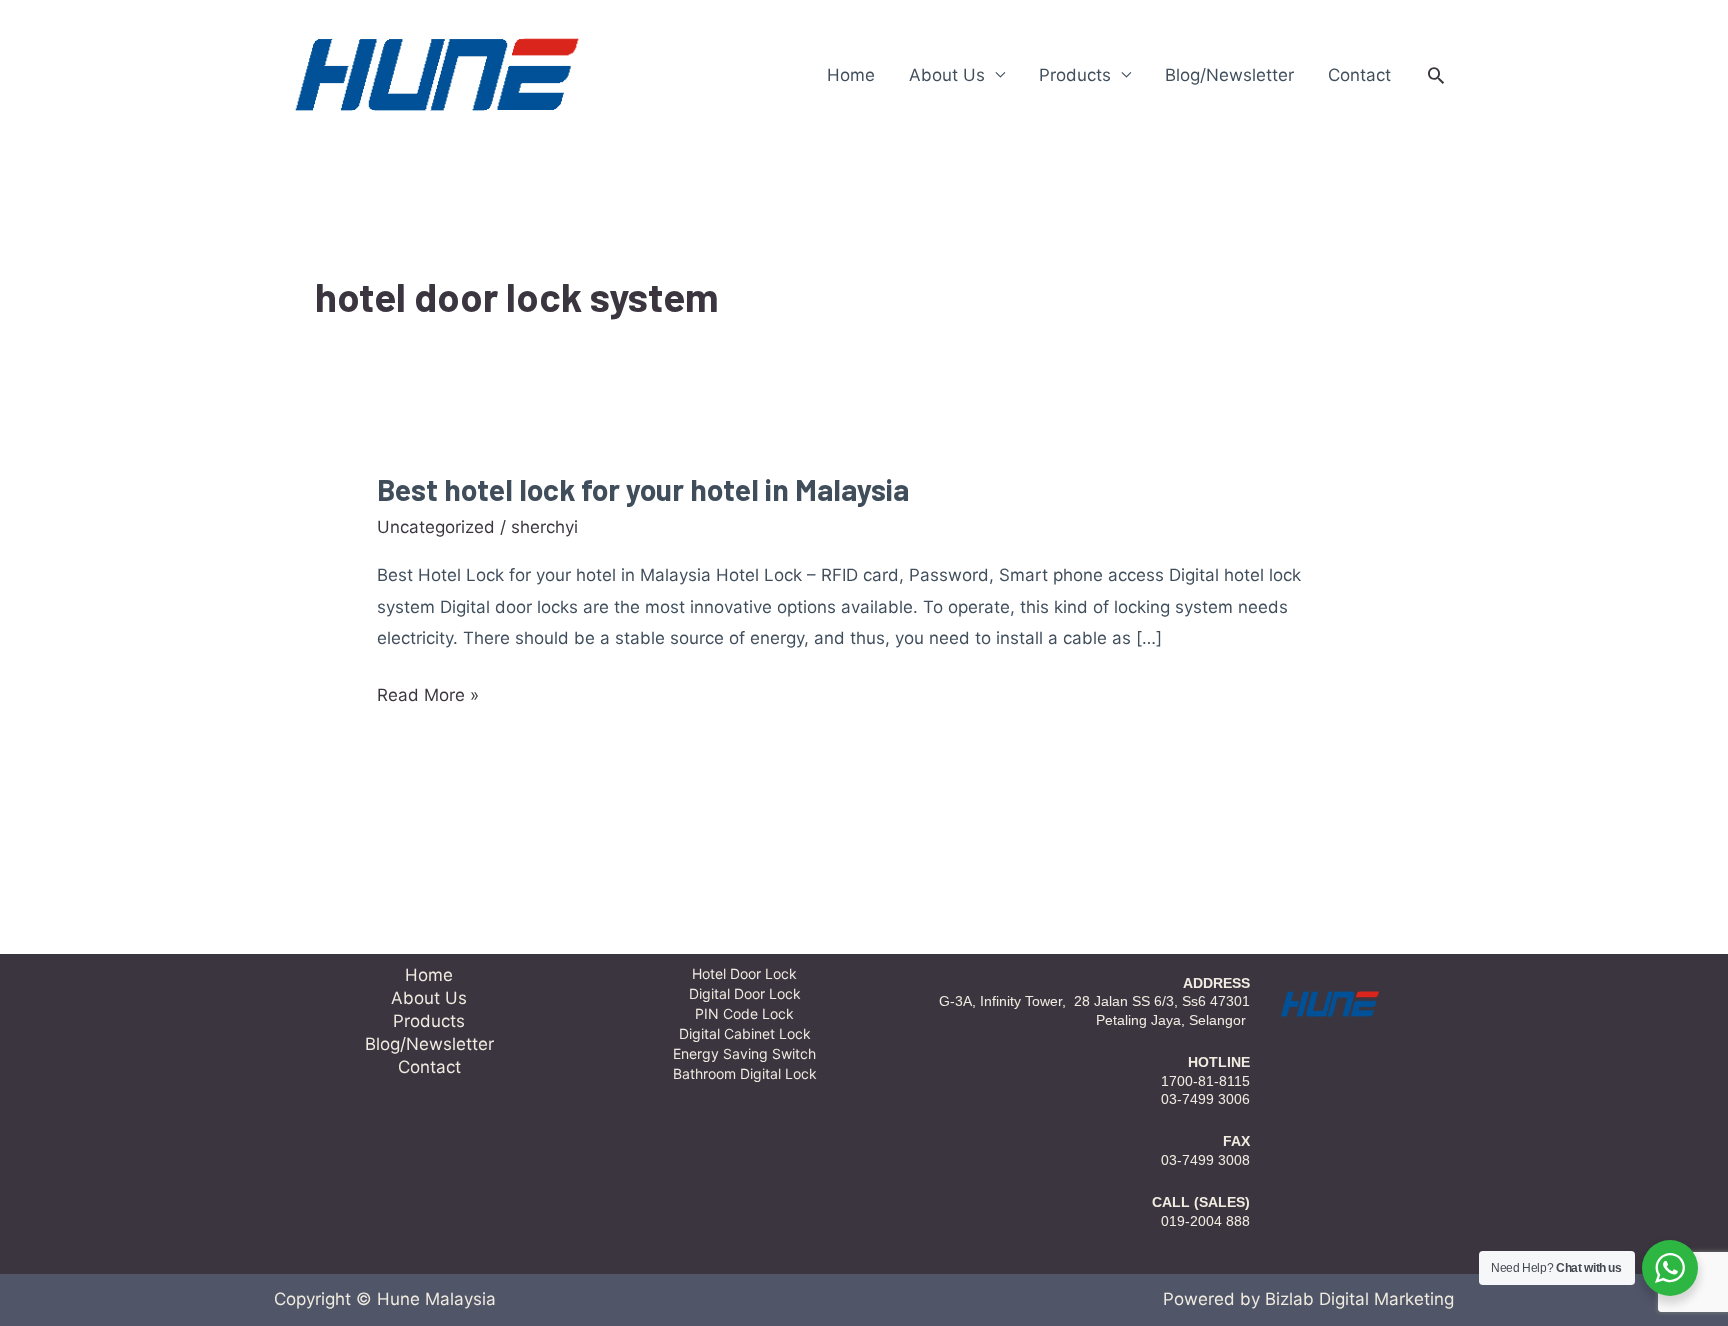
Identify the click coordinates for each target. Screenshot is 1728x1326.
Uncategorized (436, 527)
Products (1075, 75)
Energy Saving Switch (744, 1053)
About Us (947, 75)
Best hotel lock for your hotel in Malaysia (643, 489)
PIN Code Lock (744, 1013)
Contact (1359, 75)
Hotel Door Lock (744, 973)
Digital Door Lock (745, 993)
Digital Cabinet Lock (745, 1033)
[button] (1436, 75)
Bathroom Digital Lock (745, 1073)
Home (851, 75)
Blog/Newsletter (1229, 75)
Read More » (428, 696)
